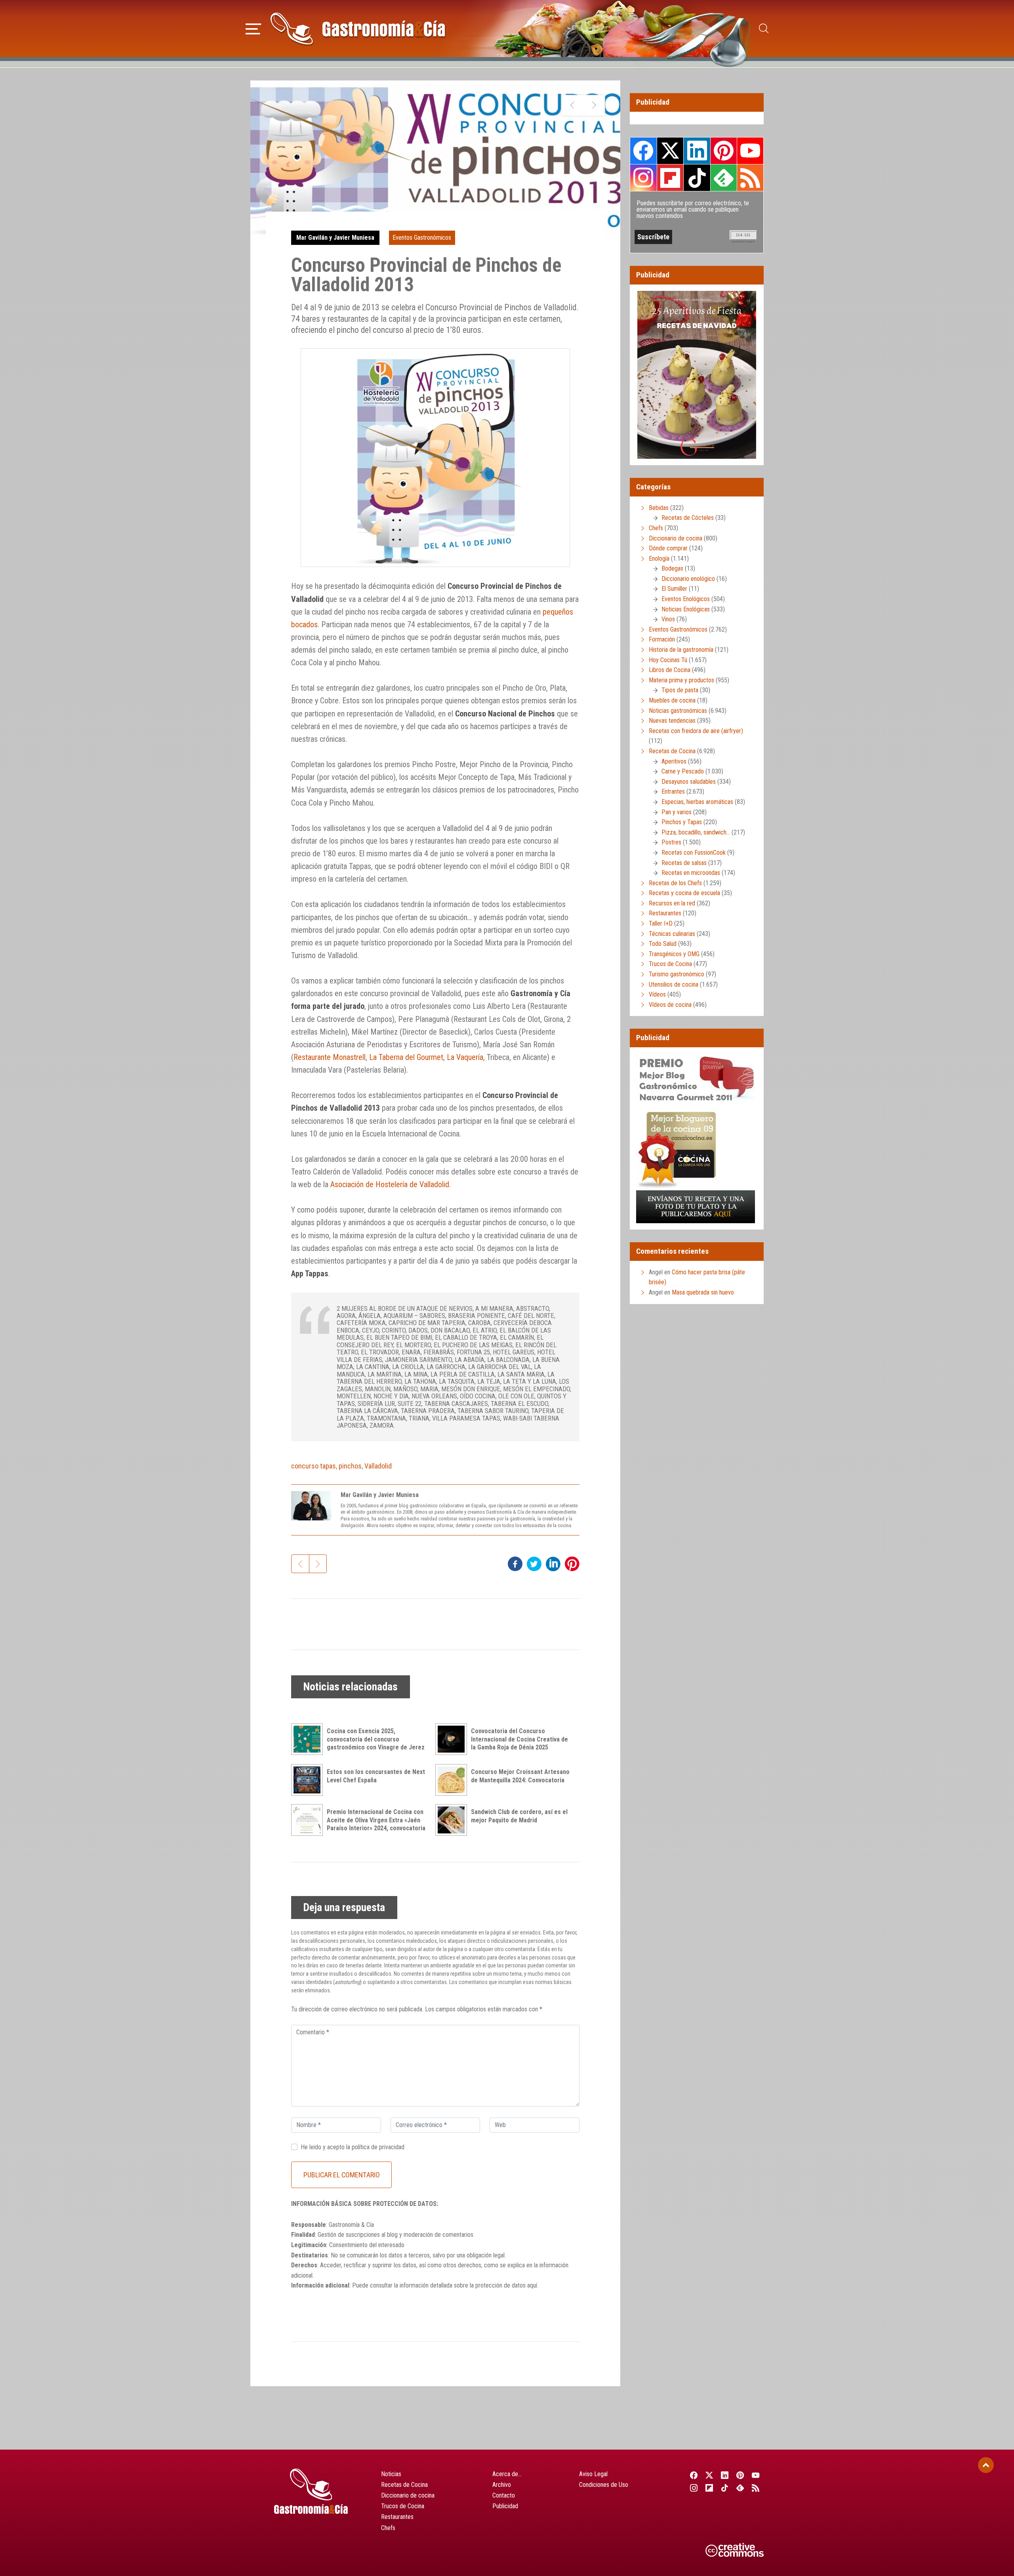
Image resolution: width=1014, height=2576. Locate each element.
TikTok (697, 178)
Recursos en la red (672, 903)
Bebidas (659, 508)
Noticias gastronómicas (678, 711)
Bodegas (672, 568)
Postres (671, 842)
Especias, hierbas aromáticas (697, 802)
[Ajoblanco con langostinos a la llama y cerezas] (573, 105)
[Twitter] (709, 2475)
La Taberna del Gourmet (406, 1057)
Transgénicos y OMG (674, 954)
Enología (659, 559)
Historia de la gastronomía (681, 650)
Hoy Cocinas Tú (668, 660)
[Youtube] (756, 2475)
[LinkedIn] (725, 2475)
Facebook (643, 151)
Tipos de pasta (680, 690)
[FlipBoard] (709, 2488)
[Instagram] (694, 2488)
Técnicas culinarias (672, 934)
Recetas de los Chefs (675, 883)
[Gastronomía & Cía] (358, 29)
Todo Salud (663, 944)
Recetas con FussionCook (694, 853)
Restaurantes (665, 913)
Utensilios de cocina (674, 984)
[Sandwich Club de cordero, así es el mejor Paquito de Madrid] (453, 1820)
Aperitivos (674, 761)
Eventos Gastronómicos (422, 238)
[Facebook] (694, 2475)
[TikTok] (725, 2488)
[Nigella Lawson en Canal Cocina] (594, 105)
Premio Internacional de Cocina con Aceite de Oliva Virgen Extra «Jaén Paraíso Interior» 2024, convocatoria (376, 1820)
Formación (662, 639)
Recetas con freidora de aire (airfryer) (696, 731)
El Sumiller (674, 589)
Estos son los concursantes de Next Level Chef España (376, 1776)
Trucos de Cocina (670, 964)
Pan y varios (677, 812)
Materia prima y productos (681, 680)
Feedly (724, 178)
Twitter (670, 151)
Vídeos (657, 994)
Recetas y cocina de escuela (684, 893)
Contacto (504, 2495)
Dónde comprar (668, 548)
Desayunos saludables (689, 782)
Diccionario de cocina (676, 538)
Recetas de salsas (684, 863)
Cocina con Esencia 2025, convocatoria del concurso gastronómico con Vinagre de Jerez (376, 1739)
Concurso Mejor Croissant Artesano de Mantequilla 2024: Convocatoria (520, 1776)
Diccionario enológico (688, 579)
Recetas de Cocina (672, 751)
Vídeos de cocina (670, 1005)
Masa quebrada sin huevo (703, 1292)
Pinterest (724, 151)
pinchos (350, 1466)
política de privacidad (378, 2147)
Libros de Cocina (670, 670)
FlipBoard (670, 178)
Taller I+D (661, 923)
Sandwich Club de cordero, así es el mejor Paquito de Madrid (519, 1816)
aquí (532, 2285)
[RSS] (756, 2488)
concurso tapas (314, 1466)
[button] (253, 28)
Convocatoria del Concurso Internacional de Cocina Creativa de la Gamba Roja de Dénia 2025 (519, 1739)
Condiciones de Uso (604, 2485)
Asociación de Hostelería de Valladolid (390, 1184)
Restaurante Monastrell (330, 1057)
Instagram (643, 178)
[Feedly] (740, 2488)
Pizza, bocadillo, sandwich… (696, 832)
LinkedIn (697, 151)
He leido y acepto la (353, 2147)
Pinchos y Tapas (682, 822)
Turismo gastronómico (677, 974)
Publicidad (505, 2506)
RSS (750, 178)
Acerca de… (507, 2474)
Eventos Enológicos (686, 599)
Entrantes (673, 792)
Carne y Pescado (683, 771)
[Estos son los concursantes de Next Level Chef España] (309, 1780)
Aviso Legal (593, 2474)
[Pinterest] (740, 2475)
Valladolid (378, 1466)
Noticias (391, 2474)
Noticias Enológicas (686, 609)
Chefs (656, 528)
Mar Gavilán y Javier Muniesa (335, 238)
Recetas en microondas (691, 873)
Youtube (750, 151)
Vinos (668, 619)
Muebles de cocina (672, 700)
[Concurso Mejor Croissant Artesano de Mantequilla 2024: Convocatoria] (453, 1780)
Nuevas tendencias (672, 721)
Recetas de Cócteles (688, 518)
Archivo (502, 2485)
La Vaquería (465, 1057)
